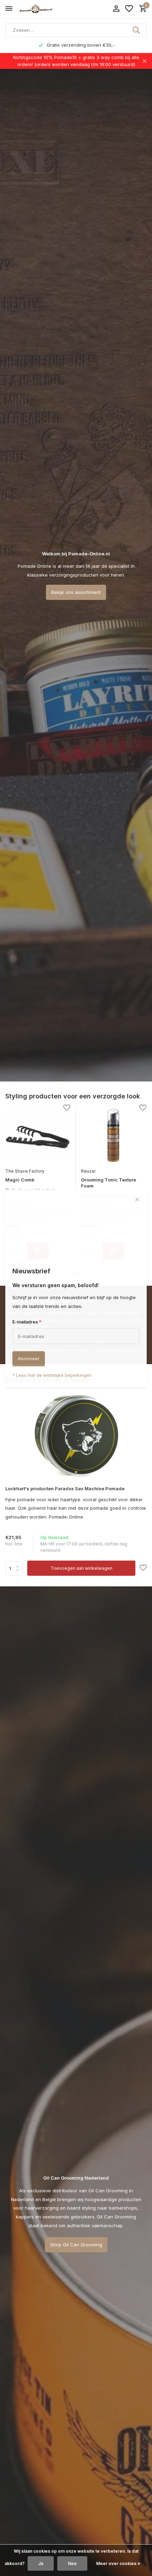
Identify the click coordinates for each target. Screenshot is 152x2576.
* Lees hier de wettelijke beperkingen (52, 1375)
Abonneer (29, 1358)
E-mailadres (27, 1322)
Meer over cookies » (118, 2563)
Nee (72, 2563)
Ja (41, 2563)
